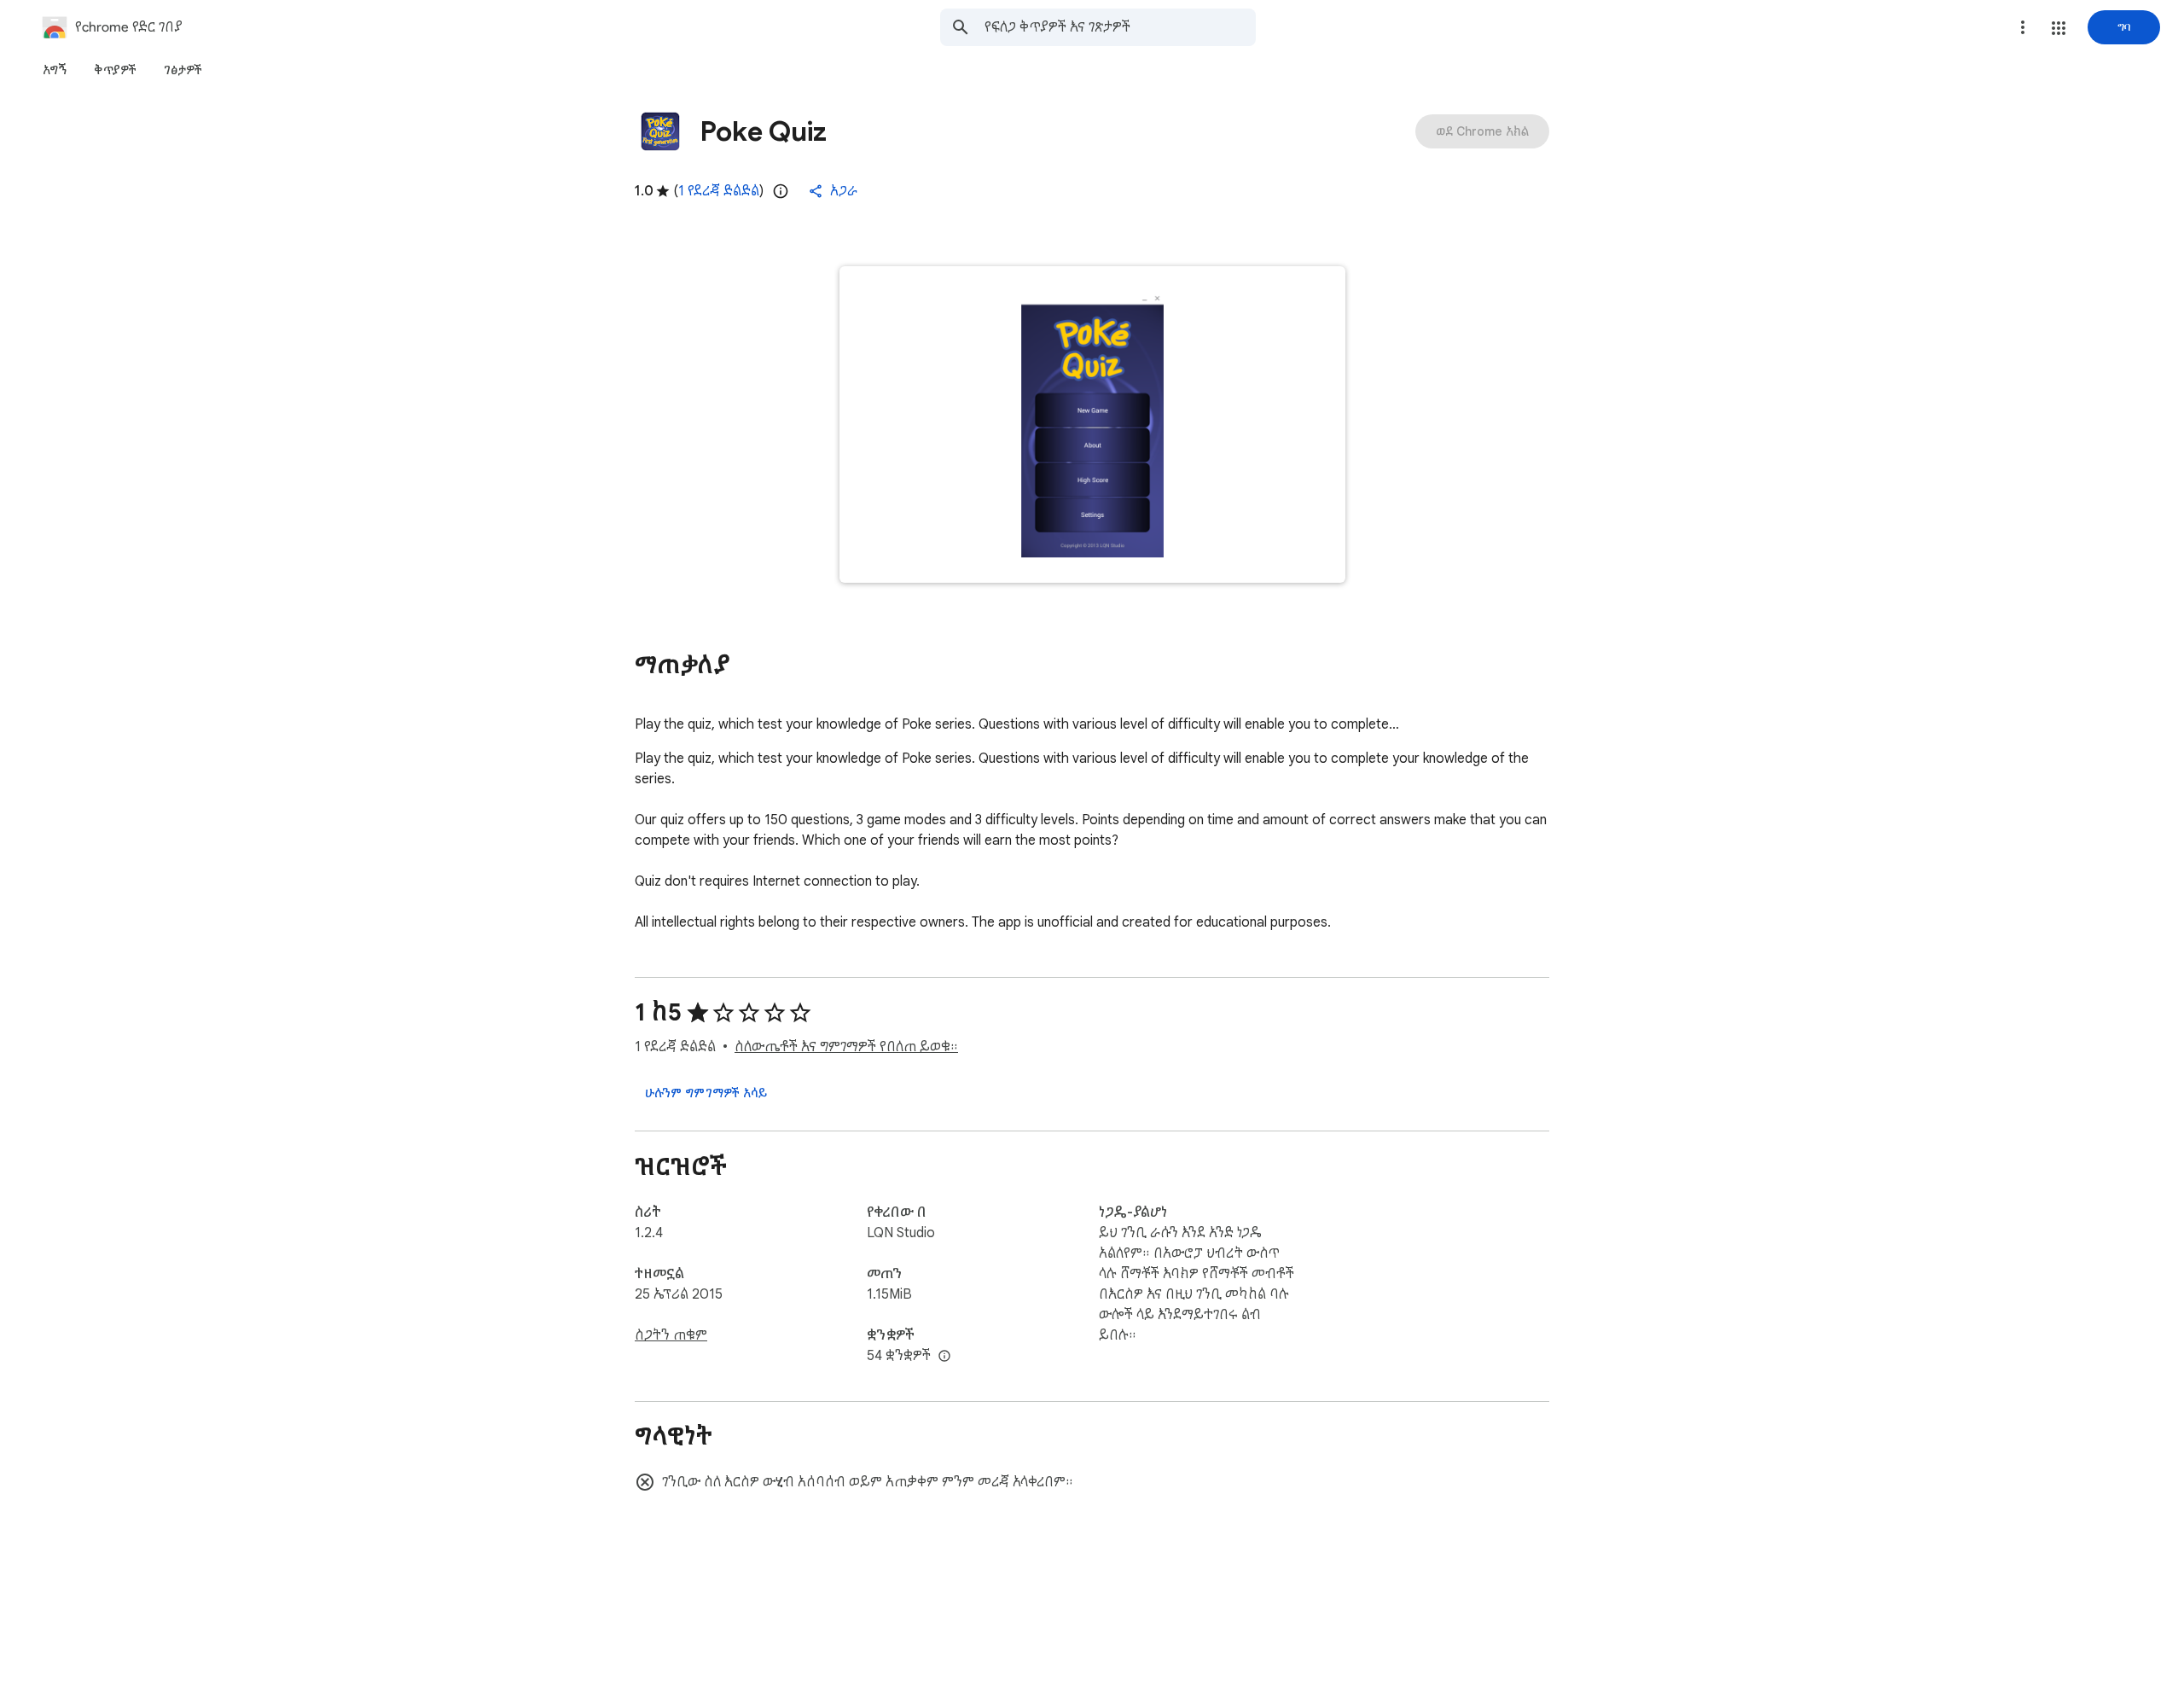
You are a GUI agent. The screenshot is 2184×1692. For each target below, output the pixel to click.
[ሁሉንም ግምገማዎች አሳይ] (706, 1093)
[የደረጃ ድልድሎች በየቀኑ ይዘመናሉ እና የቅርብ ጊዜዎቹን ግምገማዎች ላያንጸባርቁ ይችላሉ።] (781, 191)
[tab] (55, 70)
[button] (2059, 28)
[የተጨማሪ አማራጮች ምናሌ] (2023, 27)
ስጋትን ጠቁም (671, 1335)
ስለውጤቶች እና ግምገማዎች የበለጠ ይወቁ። (846, 1047)
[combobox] (1120, 27)
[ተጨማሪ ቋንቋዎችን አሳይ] (944, 1357)
